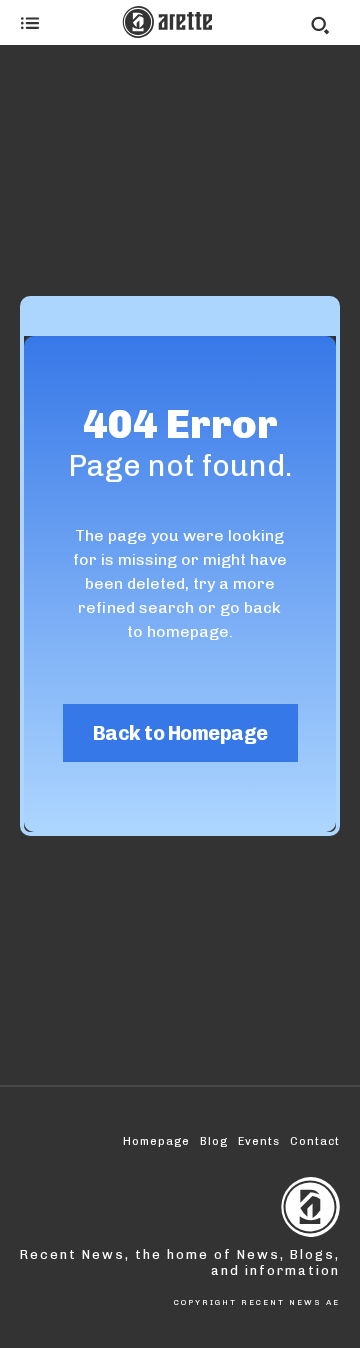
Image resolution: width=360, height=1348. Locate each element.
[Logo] (167, 22)
